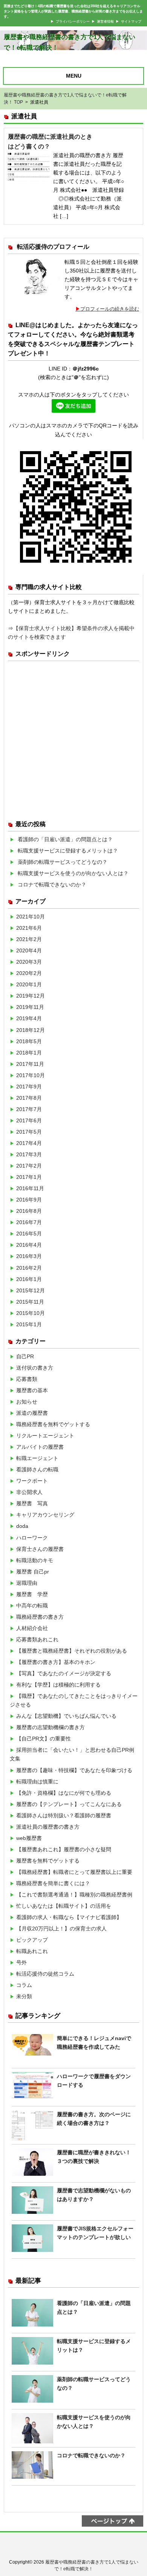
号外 (21, 1962)
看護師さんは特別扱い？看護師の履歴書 (64, 1815)
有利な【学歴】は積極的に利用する (58, 1685)
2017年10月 (31, 1075)
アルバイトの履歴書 (40, 1447)
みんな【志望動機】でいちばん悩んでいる (66, 1716)
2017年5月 (29, 1132)
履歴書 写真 (32, 1503)
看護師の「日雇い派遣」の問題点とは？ (65, 839)
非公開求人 (29, 1492)
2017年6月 (29, 1120)
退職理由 (27, 1583)
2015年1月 (29, 1324)
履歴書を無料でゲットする (48, 1861)
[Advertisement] (73, 738)
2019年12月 (31, 996)
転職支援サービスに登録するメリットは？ (68, 851)
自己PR (25, 1356)
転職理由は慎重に (37, 1782)
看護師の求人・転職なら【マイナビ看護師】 (69, 1917)
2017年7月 (29, 1109)
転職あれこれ (32, 1951)
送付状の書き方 (35, 1368)
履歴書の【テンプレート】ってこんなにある (69, 1804)
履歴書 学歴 (32, 1594)
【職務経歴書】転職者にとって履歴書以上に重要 (74, 1872)
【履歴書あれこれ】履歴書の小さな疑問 (64, 1849)
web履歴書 (29, 1838)
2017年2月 (29, 1166)
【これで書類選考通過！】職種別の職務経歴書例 (74, 1895)
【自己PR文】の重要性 (44, 1739)
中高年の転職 (32, 1606)
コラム (24, 1985)
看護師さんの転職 (37, 1469)
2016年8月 (29, 1211)
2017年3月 (29, 1154)
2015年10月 (31, 1313)
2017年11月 (30, 1064)
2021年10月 (31, 917)
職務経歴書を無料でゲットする (53, 1424)
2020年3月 (29, 962)
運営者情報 (105, 21)
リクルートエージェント (45, 1436)
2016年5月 (29, 1234)
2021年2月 (29, 939)
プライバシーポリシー (73, 21)
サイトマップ (131, 21)
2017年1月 (29, 1177)
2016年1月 (29, 1279)
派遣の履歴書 (32, 1413)
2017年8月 (29, 1098)
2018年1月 (29, 1053)
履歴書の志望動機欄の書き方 (51, 1727)
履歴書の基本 (32, 1390)
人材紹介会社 (32, 1628)
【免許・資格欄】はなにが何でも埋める (64, 1793)
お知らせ (27, 1402)
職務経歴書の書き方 (40, 1617)
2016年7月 (29, 1222)
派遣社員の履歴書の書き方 (48, 1827)
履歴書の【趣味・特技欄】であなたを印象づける (74, 1770)
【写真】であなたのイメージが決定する (64, 1673)
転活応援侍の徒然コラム (45, 1974)
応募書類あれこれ (37, 1639)
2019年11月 (30, 1007)
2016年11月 (30, 1188)
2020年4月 (29, 951)
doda (22, 1526)
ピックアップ (32, 1940)
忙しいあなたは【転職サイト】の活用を (64, 1906)
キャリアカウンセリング (45, 1515)
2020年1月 (29, 984)
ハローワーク (32, 1538)
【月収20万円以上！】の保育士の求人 (61, 1929)
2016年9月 (29, 1200)
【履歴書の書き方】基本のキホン (56, 1662)
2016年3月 (29, 1256)
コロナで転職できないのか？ (52, 885)
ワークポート (32, 1481)
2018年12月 (31, 1030)
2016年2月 (29, 1268)
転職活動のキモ (35, 1560)
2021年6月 (29, 928)
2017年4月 (29, 1143)
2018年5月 (29, 1041)
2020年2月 (29, 973)
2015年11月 (30, 1302)
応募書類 (27, 1379)
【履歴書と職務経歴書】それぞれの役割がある (72, 1651)
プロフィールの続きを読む (110, 309)
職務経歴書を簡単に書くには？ (53, 1883)
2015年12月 (31, 1290)
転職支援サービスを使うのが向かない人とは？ (73, 873)
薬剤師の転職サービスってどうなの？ (63, 862)
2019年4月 (29, 1018)
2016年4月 (29, 1245)
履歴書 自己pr (33, 1572)
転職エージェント (37, 1458)
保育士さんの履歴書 (40, 1549)
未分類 (24, 1996)
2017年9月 (29, 1087)
